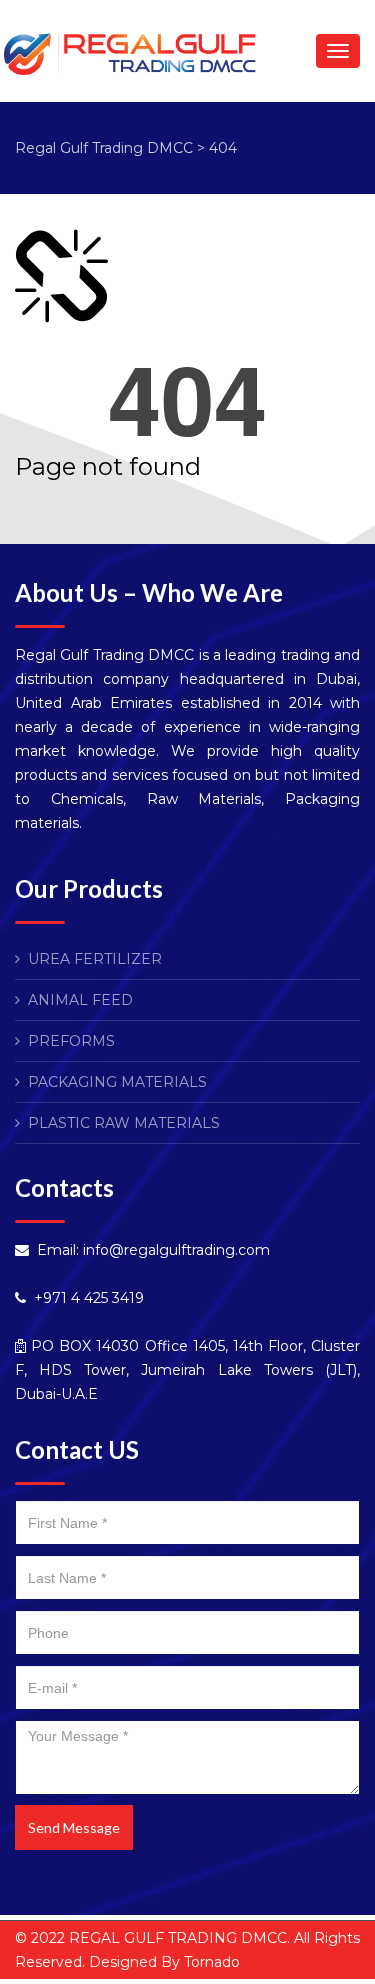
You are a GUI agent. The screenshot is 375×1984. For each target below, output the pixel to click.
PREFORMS (71, 1041)
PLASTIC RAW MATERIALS (124, 1123)
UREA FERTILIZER (95, 959)
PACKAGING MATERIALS (117, 1082)
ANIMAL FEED (80, 1000)
